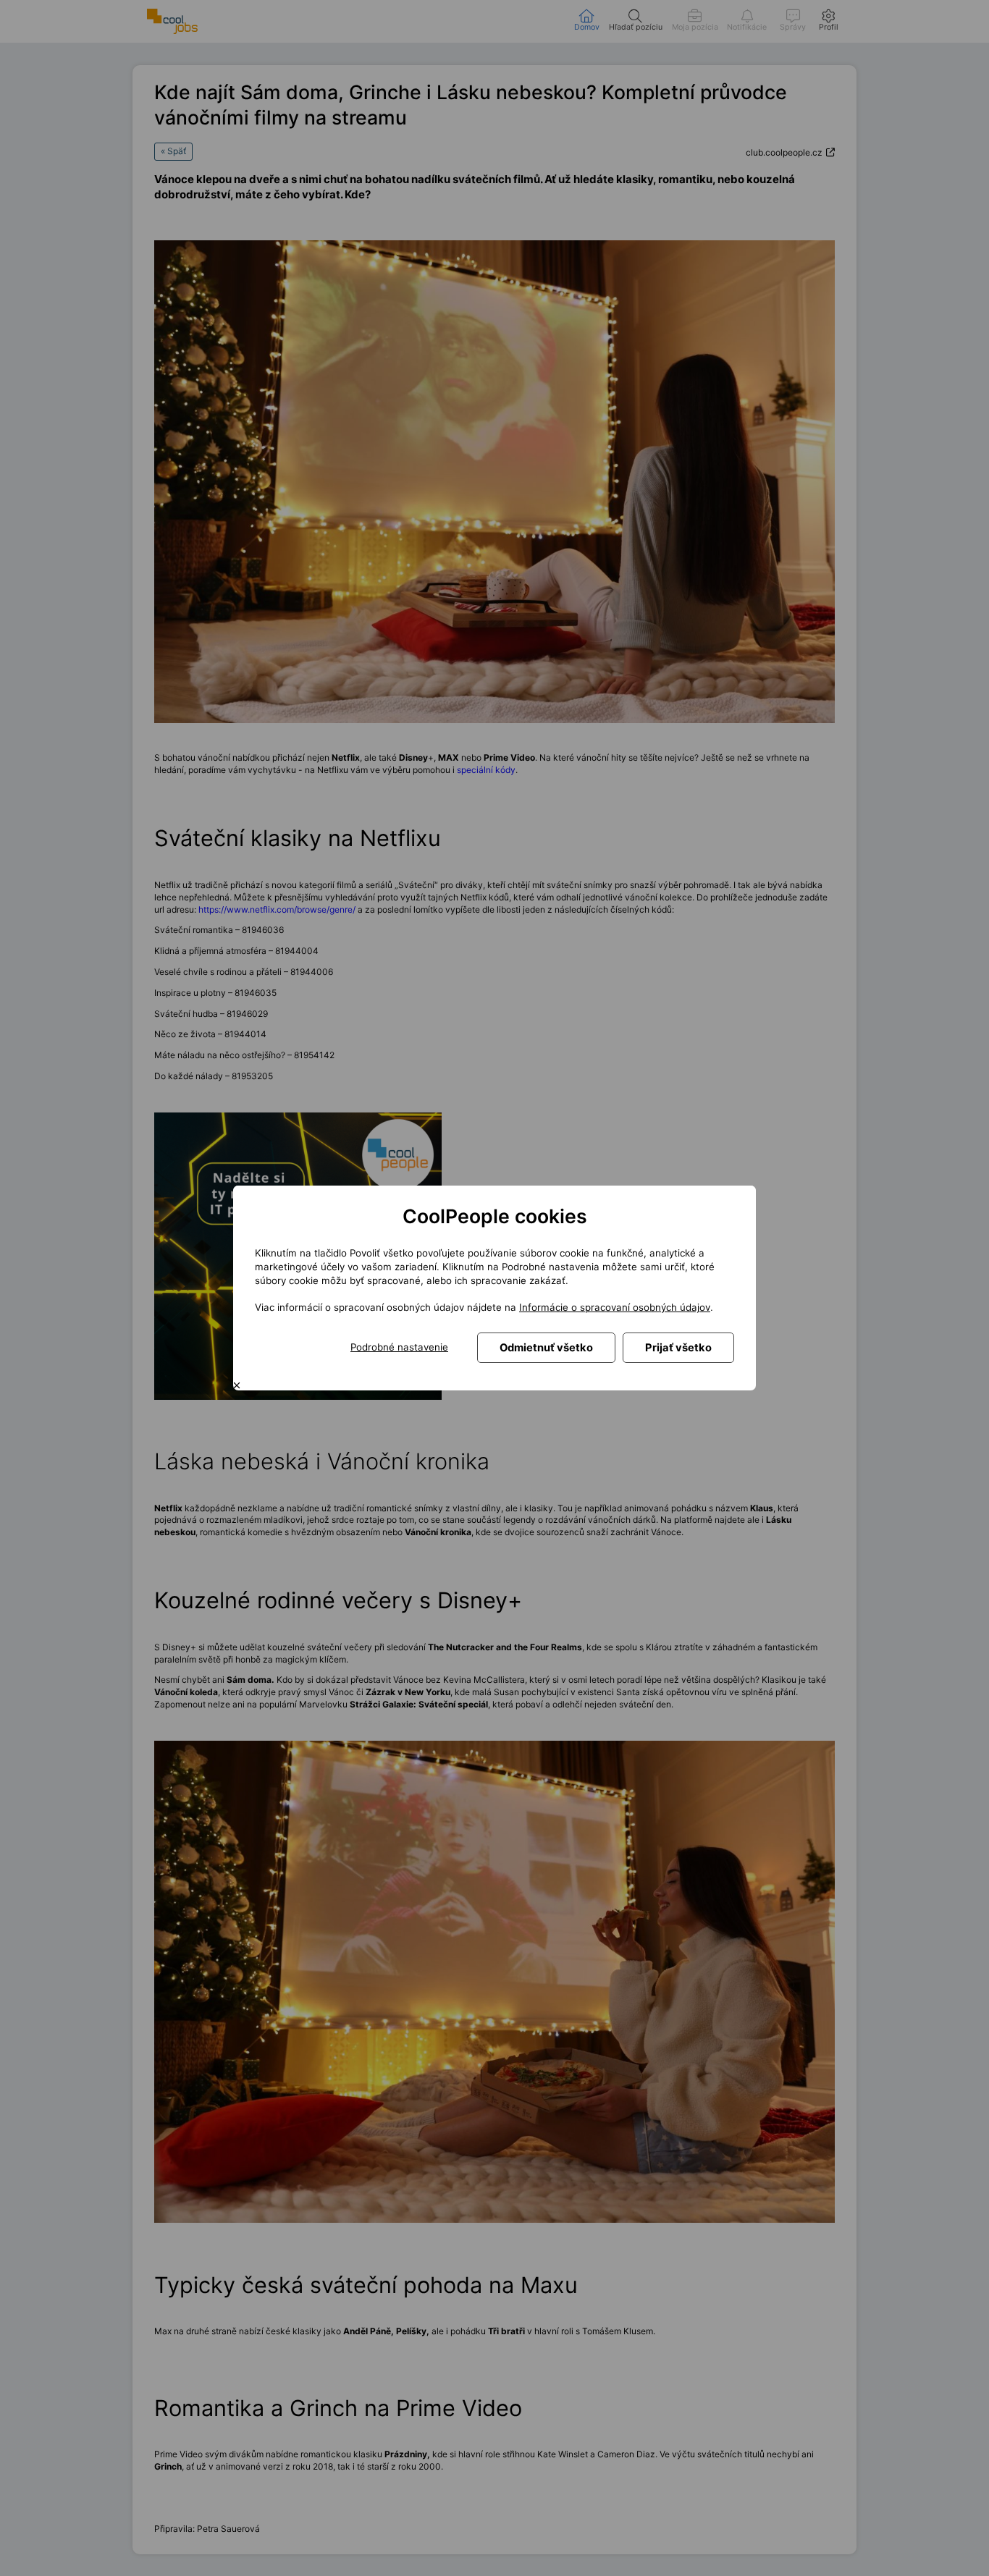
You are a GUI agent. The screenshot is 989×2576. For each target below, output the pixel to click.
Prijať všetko (678, 1348)
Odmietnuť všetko (546, 1348)
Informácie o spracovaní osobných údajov (615, 1307)
